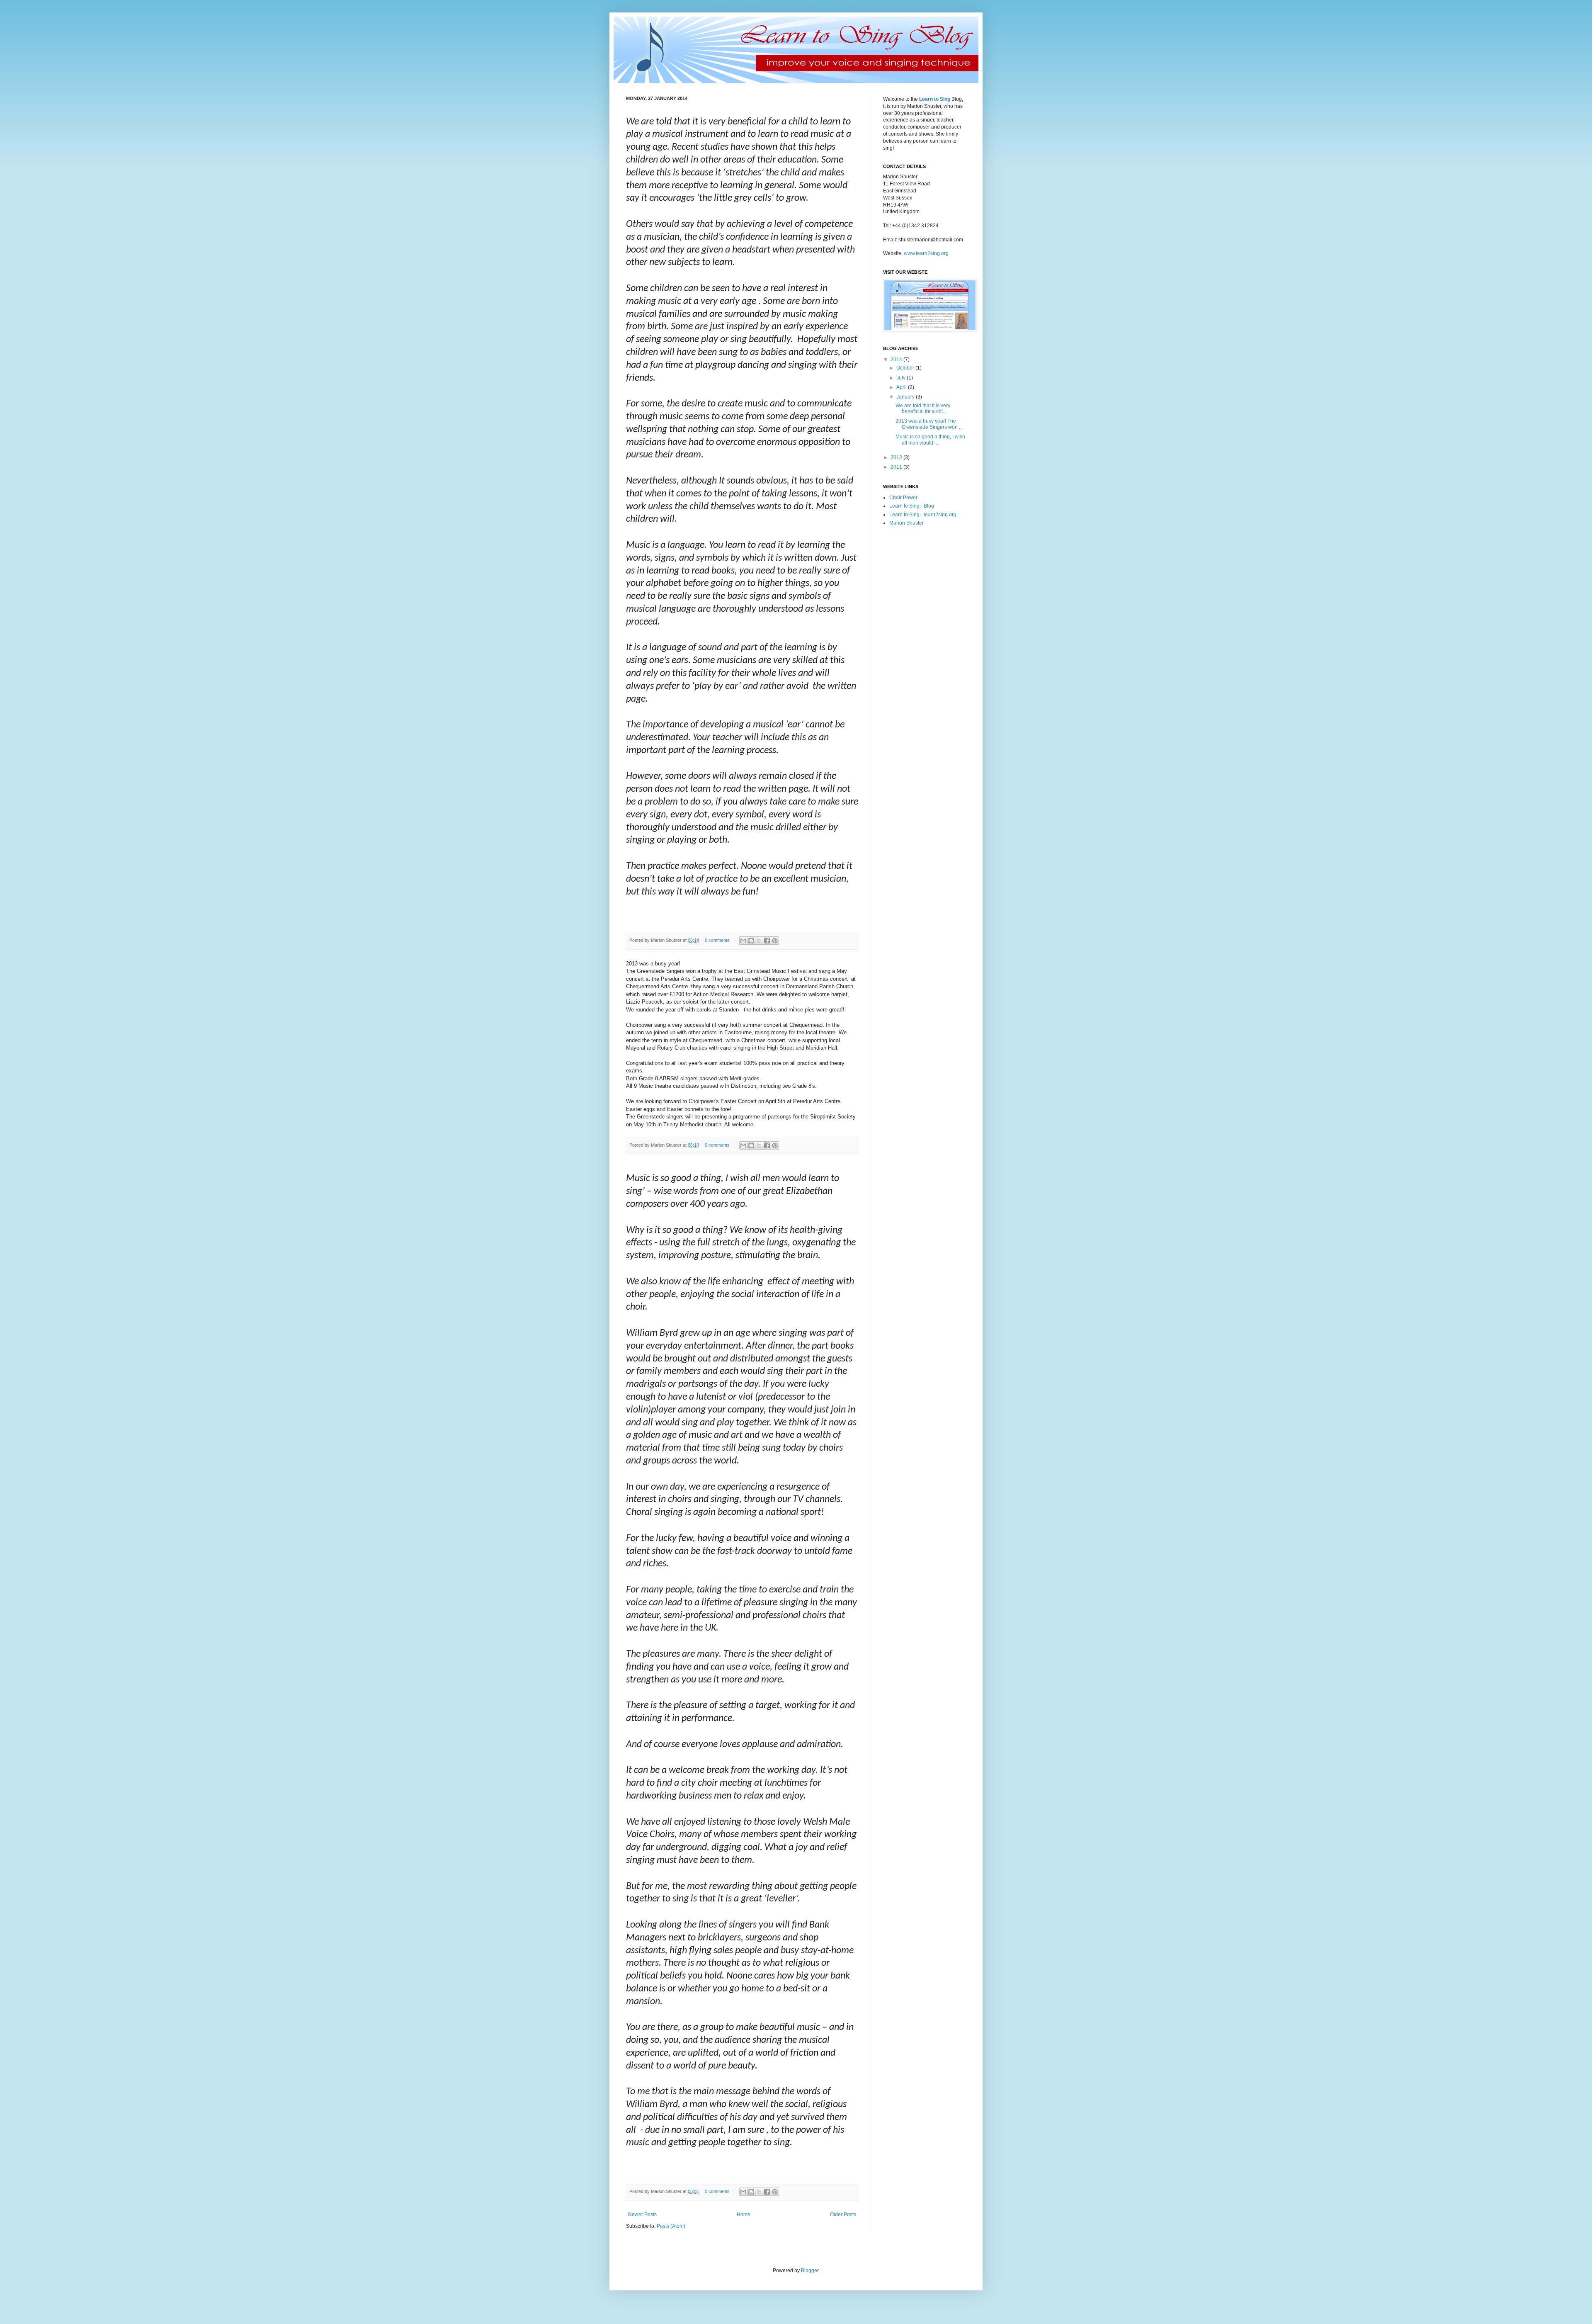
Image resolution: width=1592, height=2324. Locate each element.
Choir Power (903, 498)
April (902, 387)
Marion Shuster (906, 523)
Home (744, 2215)
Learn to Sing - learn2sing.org (923, 515)
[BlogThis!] (751, 941)
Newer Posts (642, 2215)
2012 (897, 457)
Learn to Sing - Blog (912, 506)
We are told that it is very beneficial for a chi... (923, 408)
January (906, 397)
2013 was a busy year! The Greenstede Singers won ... (929, 424)
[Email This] (743, 941)
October (906, 368)
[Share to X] (759, 941)
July (902, 378)
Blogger (810, 2271)
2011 (897, 467)
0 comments (717, 940)
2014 (897, 360)
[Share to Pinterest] (775, 941)
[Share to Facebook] (767, 941)
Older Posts (843, 2215)
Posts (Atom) (671, 2226)
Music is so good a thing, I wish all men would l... (930, 440)
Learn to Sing (935, 99)
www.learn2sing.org (926, 253)
